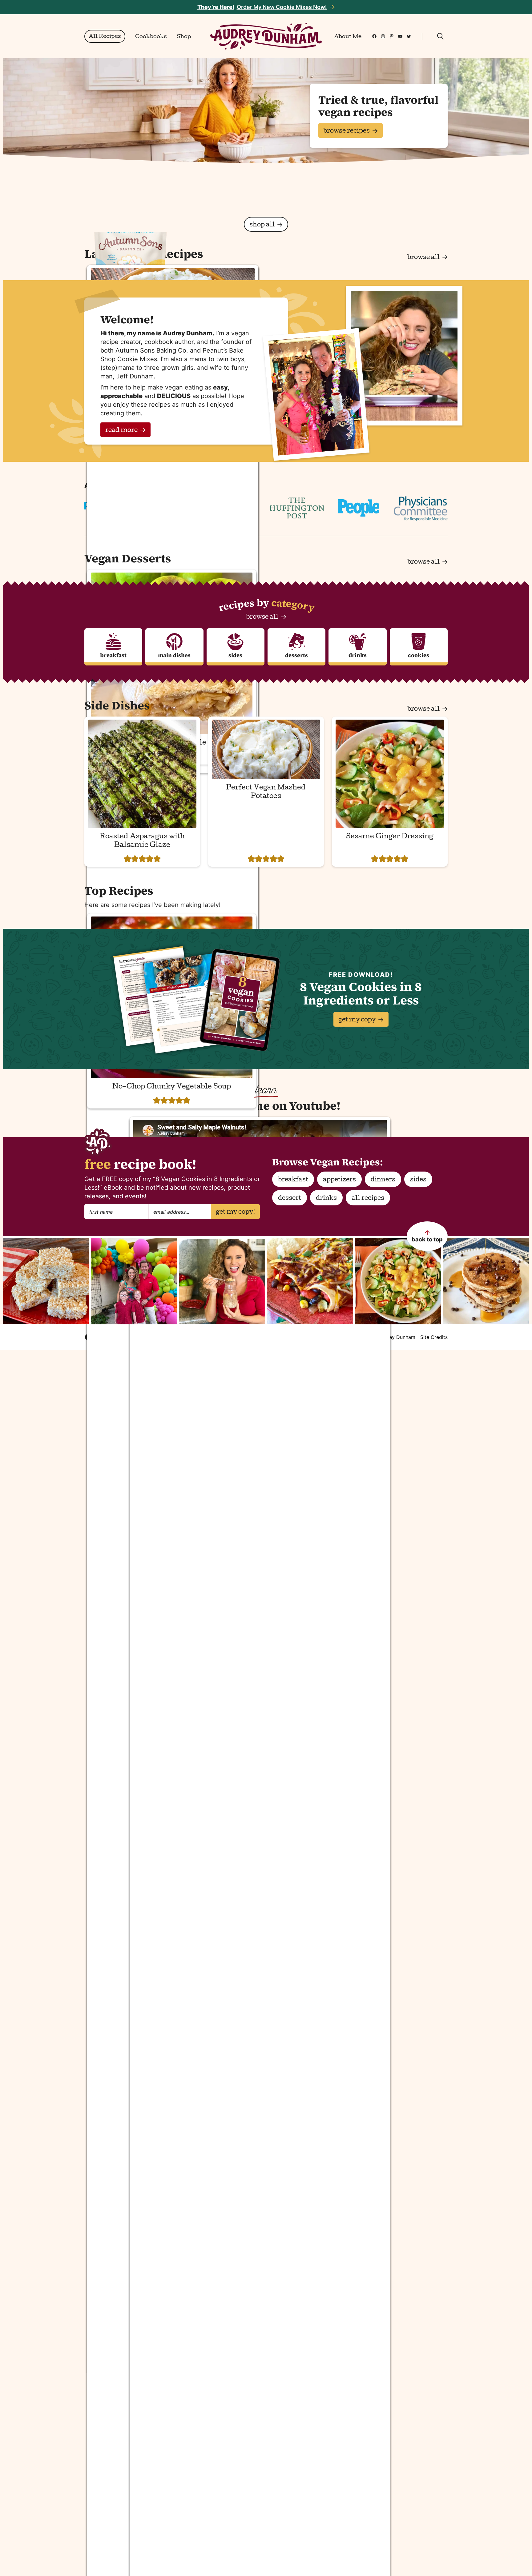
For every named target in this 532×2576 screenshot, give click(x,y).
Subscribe (343, 1320)
